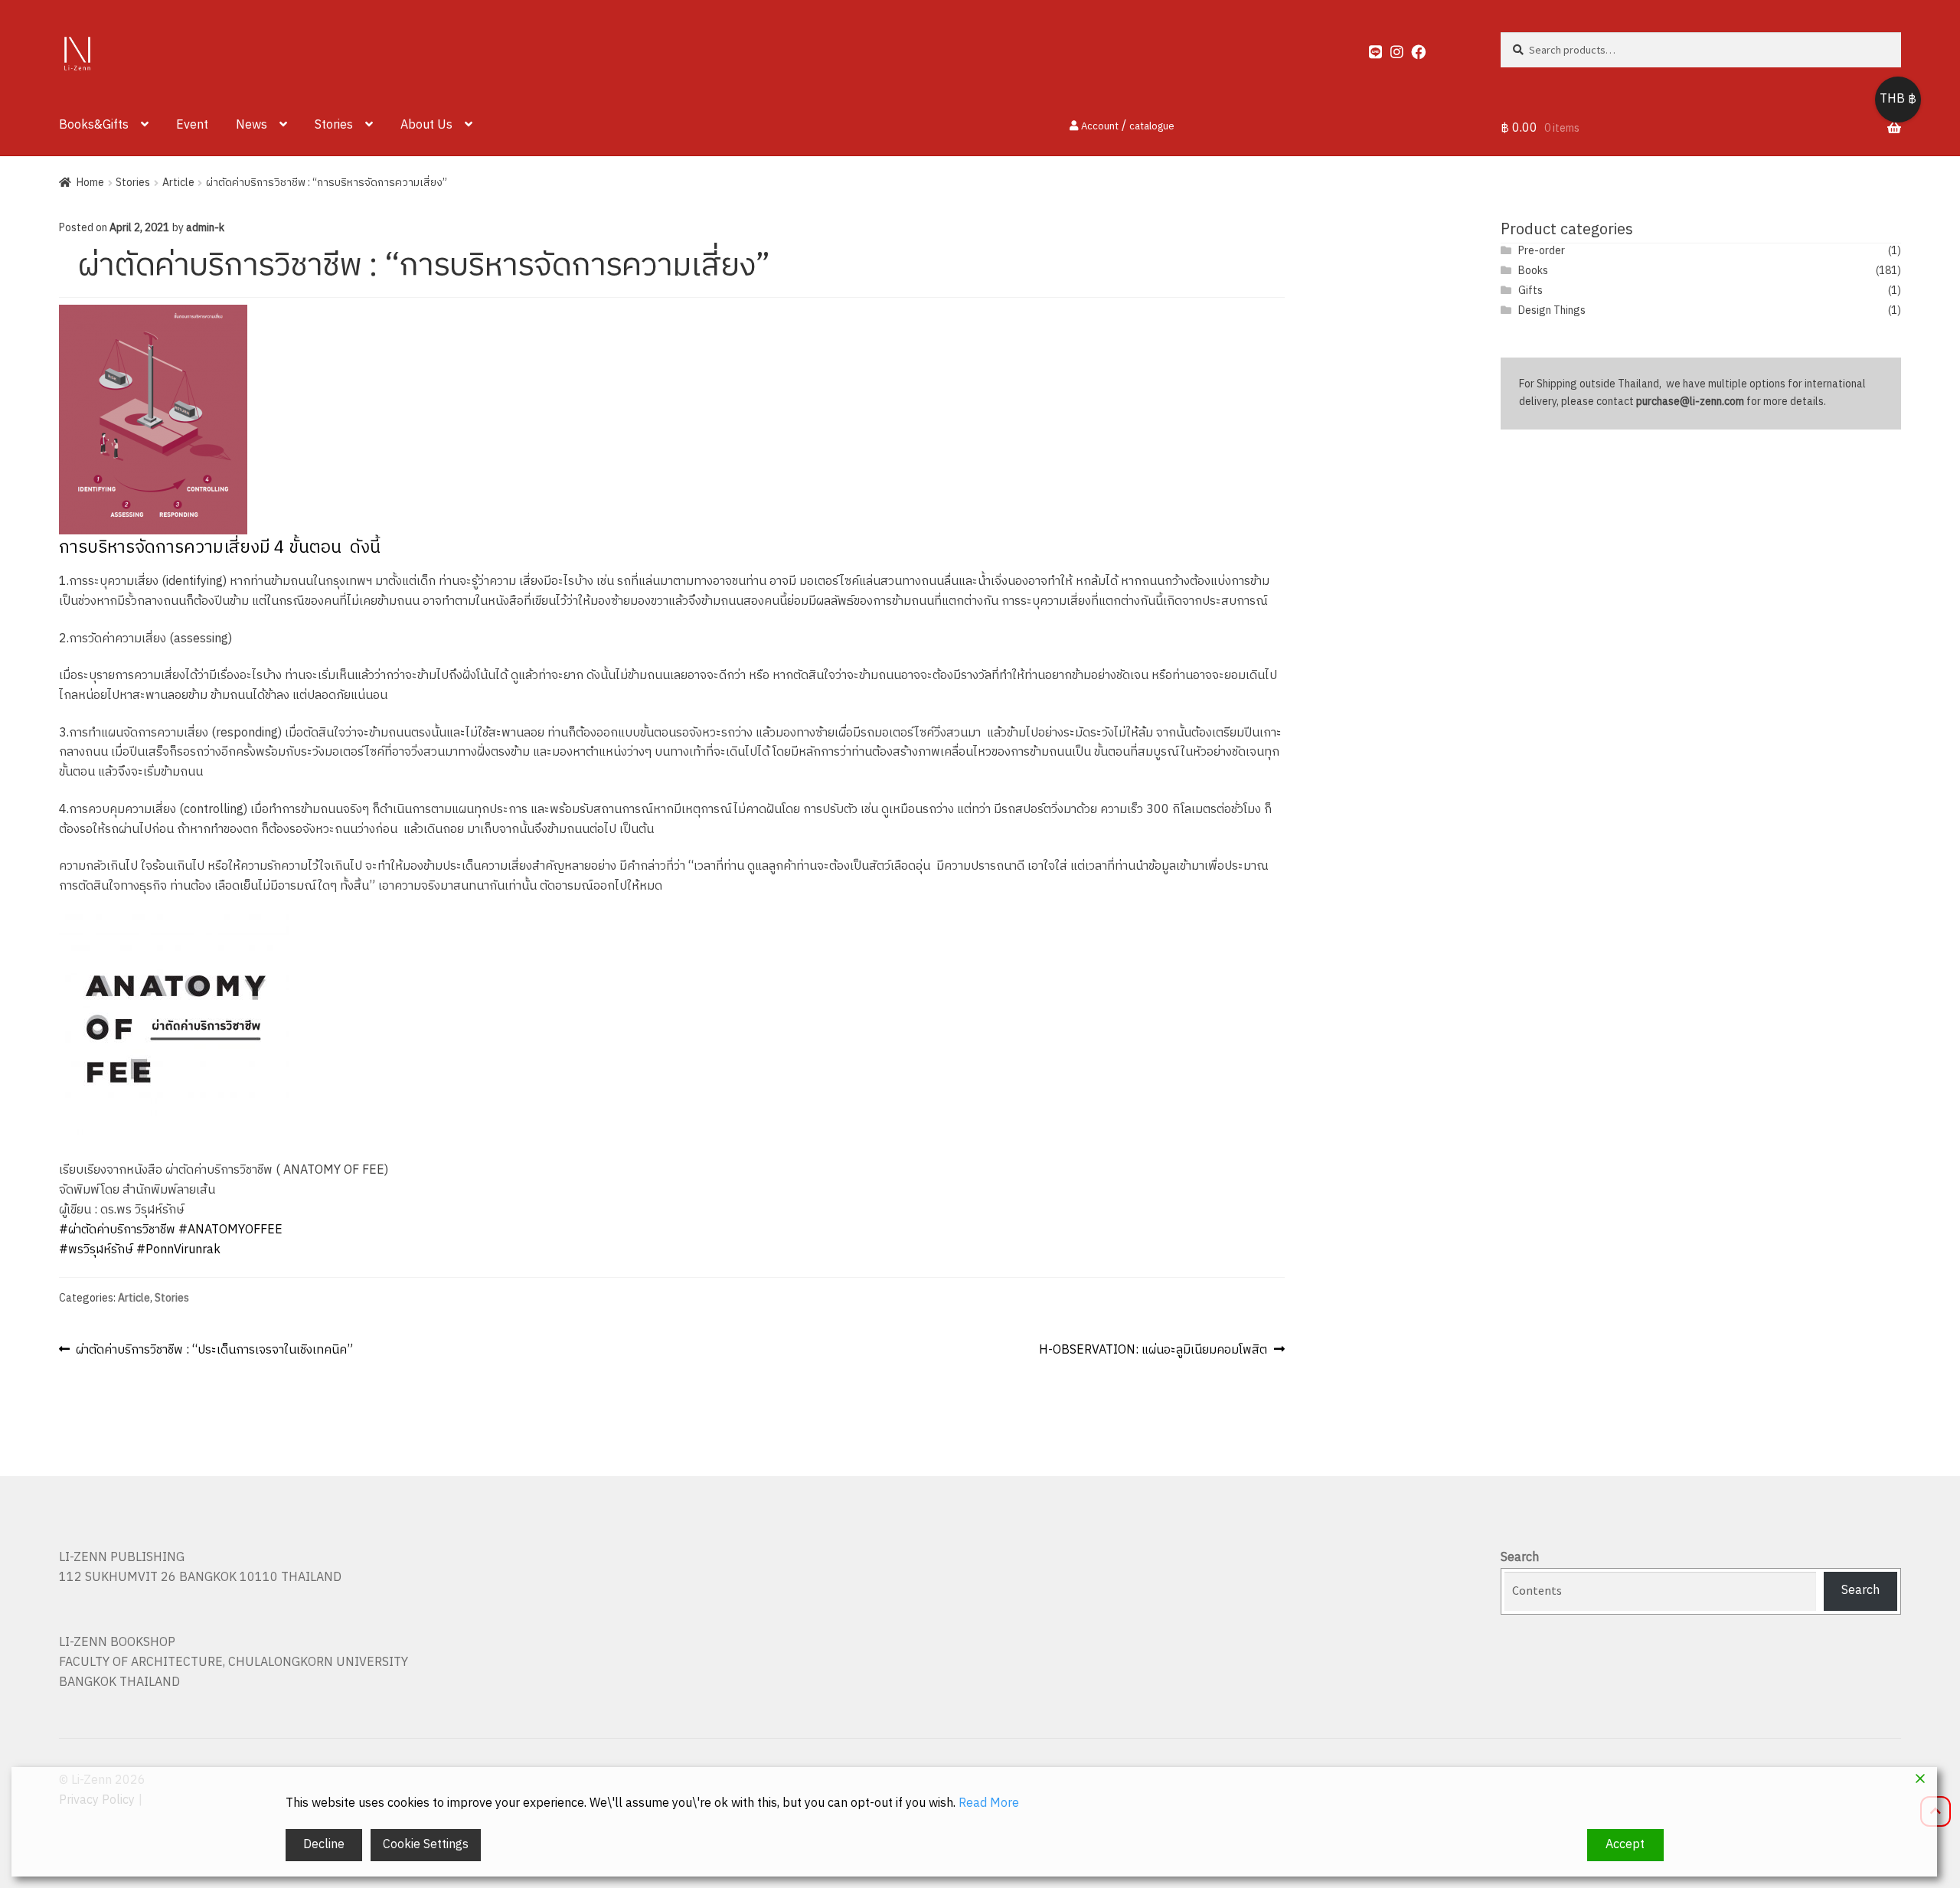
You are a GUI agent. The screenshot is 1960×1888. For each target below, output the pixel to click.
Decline (324, 1845)
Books (1533, 271)
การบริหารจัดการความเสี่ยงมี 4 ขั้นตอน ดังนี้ (220, 548)
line (1369, 48)
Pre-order (1542, 251)
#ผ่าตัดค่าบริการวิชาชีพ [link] (117, 1230)
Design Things (1552, 310)
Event (192, 125)
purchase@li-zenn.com (1690, 402)
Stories (334, 125)
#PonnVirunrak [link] (178, 1250)
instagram (1390, 48)
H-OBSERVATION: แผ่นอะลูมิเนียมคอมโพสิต (1153, 1350)
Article (178, 183)
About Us (426, 125)
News (252, 125)
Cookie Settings (426, 1845)
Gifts (1530, 291)
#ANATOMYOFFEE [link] (230, 1230)
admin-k (205, 228)
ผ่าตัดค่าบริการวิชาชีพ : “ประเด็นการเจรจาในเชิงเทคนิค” (214, 1350)
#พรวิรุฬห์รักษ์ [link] (96, 1250)
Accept (1625, 1845)
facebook (1411, 48)
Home (90, 183)
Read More (989, 1804)
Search (1520, 1558)
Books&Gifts (94, 125)
